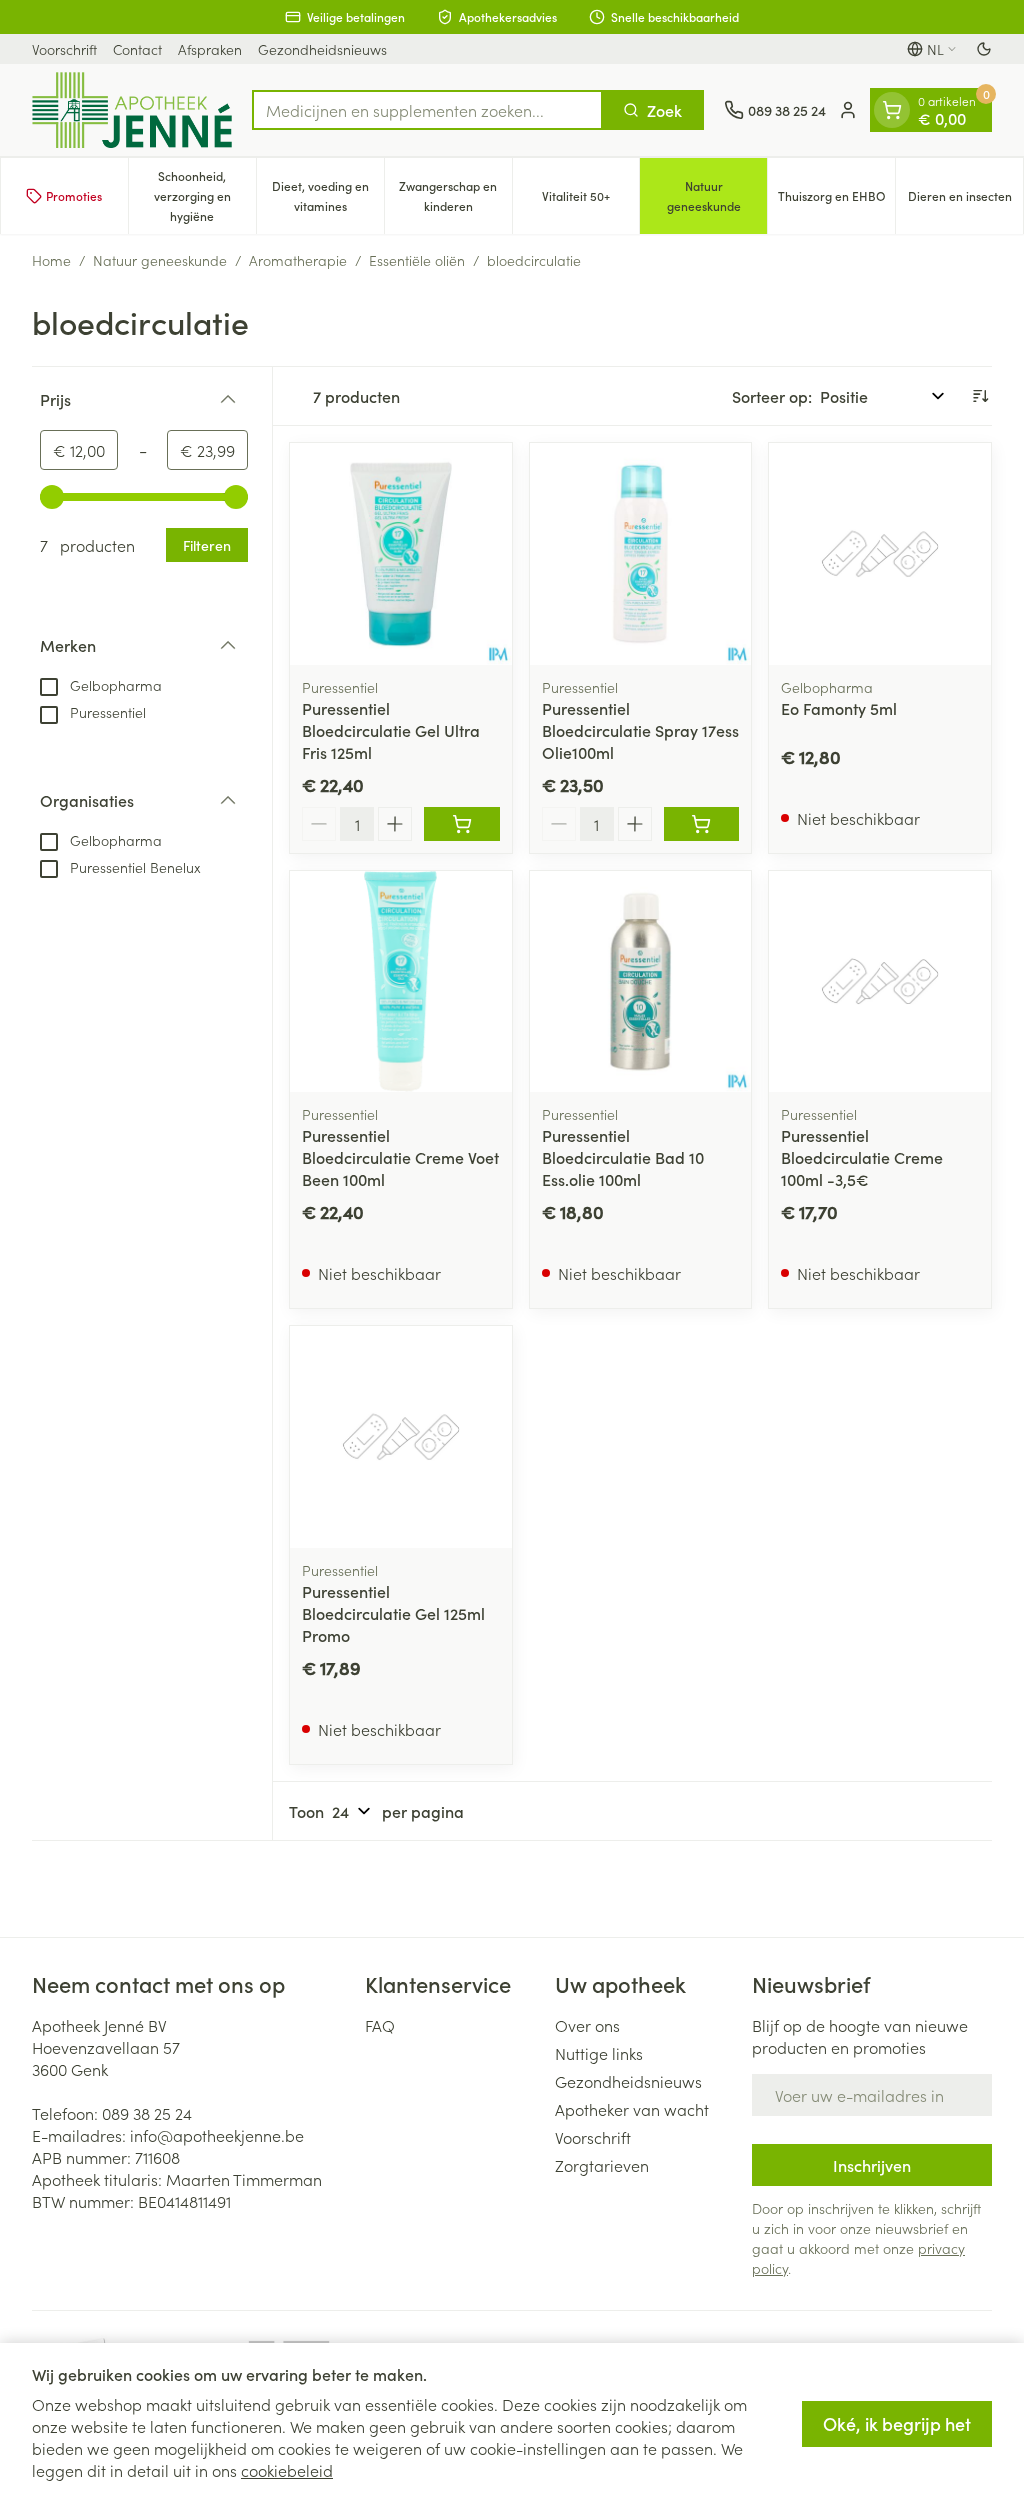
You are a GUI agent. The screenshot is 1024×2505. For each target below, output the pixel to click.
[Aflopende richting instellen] (980, 396)
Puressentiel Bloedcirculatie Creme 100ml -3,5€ (862, 1157)
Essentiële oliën (417, 260)
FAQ (380, 2025)
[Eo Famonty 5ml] (880, 554)
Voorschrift (64, 49)
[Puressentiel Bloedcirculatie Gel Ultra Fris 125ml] (401, 554)
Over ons (587, 2025)
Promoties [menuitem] (74, 195)
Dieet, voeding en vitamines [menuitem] (328, 195)
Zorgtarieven (602, 2165)
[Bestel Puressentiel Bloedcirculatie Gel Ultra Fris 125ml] (462, 824)
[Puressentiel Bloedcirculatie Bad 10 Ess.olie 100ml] (641, 982)
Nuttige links (599, 2053)
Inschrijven (872, 2165)
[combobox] (427, 110)
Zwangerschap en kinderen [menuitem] (455, 195)
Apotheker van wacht (632, 2109)
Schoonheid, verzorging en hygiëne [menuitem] (205, 195)
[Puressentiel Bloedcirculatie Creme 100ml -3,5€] (880, 982)
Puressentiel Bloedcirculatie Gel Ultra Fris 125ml (391, 730)
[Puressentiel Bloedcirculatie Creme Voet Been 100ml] (401, 982)
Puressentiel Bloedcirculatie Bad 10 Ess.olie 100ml (623, 1157)
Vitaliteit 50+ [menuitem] (590, 200)
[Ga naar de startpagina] (132, 110)
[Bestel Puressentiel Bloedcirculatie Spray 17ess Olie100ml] (702, 824)
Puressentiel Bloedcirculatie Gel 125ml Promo (393, 1613)
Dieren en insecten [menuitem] (965, 200)
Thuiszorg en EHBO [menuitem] (836, 200)
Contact (137, 49)
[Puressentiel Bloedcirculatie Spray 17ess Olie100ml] (641, 554)
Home (51, 260)
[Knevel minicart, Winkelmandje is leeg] (892, 110)
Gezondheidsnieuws (322, 49)
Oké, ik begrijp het (897, 2423)
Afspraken (210, 49)
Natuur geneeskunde (160, 260)
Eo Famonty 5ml (839, 708)
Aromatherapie (298, 260)
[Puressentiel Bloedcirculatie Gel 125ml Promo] (401, 1437)
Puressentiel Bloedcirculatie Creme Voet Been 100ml (400, 1157)
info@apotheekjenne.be (217, 2135)
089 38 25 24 (147, 2113)
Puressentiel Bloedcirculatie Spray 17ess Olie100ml (640, 730)
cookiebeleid (287, 2470)
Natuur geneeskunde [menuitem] (717, 195)
